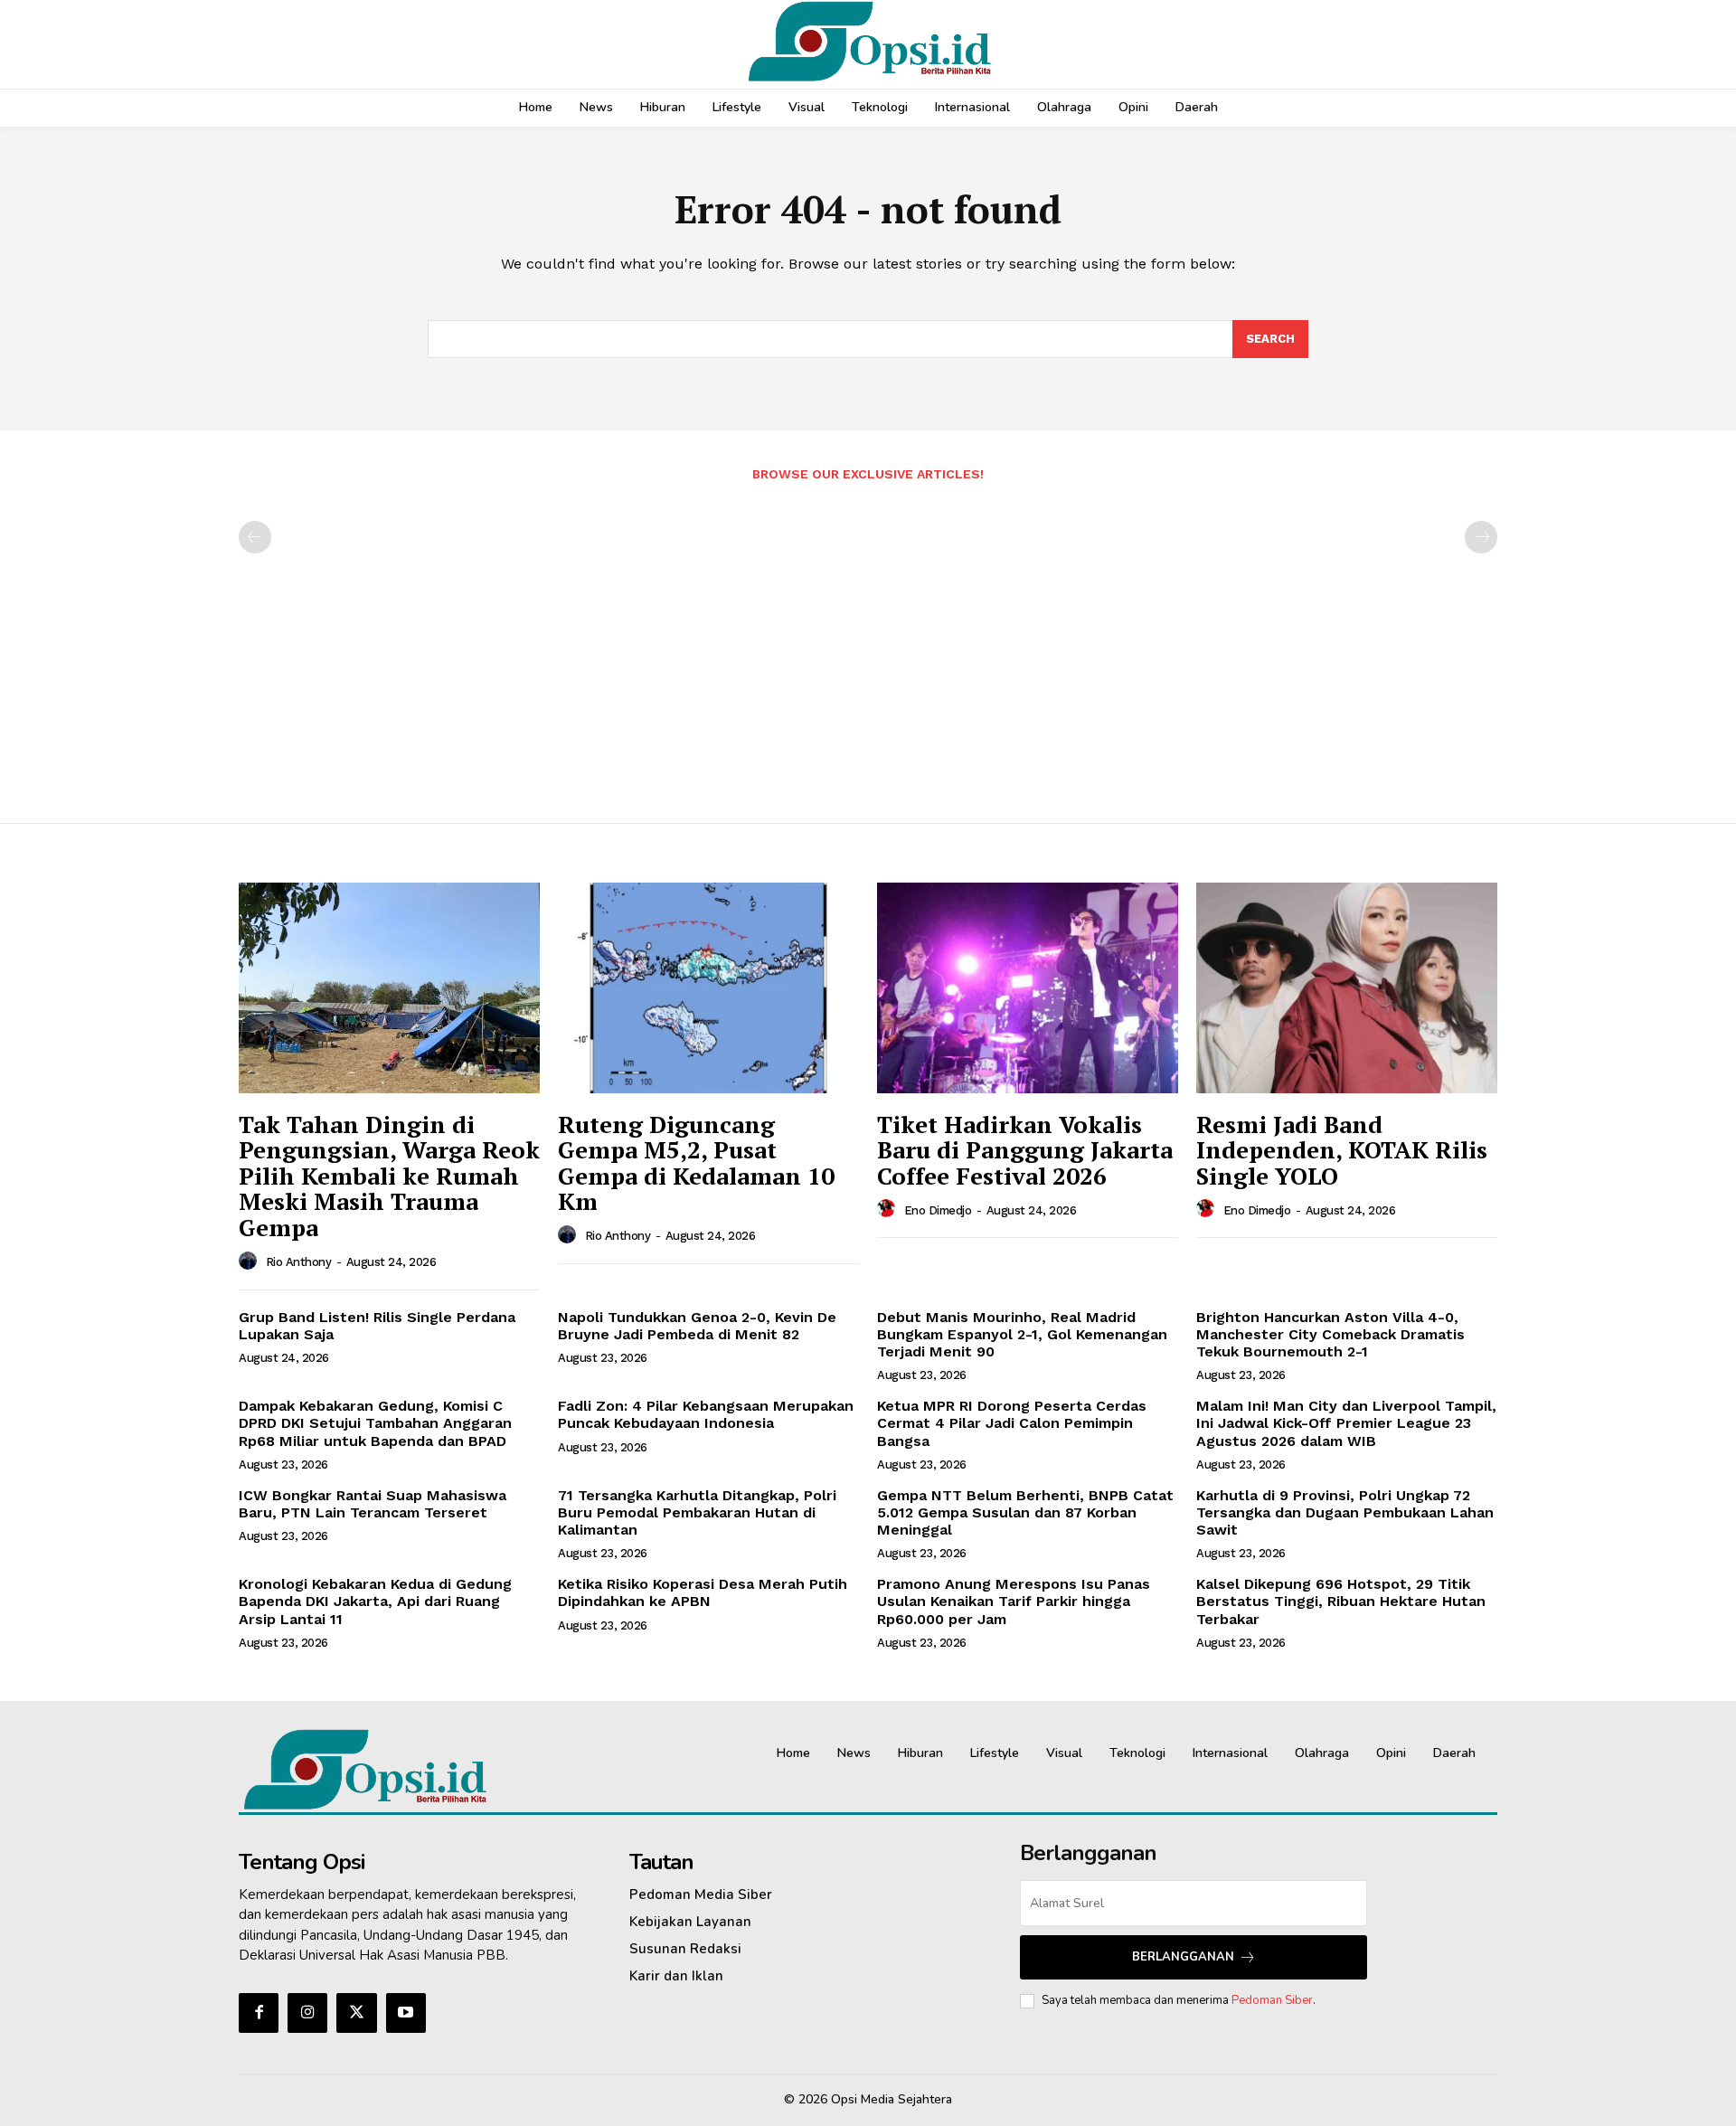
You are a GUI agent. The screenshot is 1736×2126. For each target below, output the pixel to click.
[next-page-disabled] (1481, 537)
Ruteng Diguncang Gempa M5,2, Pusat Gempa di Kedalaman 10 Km (696, 1163)
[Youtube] (406, 2013)
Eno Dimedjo (938, 1210)
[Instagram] (307, 2013)
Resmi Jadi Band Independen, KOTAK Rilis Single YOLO (1342, 1150)
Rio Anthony (299, 1262)
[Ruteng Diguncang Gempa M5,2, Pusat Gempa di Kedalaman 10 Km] (708, 988)
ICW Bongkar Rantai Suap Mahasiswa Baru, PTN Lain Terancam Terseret (373, 1504)
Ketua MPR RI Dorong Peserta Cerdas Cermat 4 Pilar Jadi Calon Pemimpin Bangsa (1012, 1423)
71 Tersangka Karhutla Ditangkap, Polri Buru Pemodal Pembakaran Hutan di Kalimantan (697, 1512)
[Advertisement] (868, 643)
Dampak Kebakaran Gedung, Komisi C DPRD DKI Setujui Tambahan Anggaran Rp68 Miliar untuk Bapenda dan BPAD (375, 1423)
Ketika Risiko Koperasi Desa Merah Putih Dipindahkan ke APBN (703, 1592)
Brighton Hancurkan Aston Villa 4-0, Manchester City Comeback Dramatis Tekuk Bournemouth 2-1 (1330, 1334)
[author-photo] (250, 1261)
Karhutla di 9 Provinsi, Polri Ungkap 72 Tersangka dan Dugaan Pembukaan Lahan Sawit (1345, 1512)
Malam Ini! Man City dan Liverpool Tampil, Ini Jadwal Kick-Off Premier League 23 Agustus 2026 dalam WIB (1346, 1423)
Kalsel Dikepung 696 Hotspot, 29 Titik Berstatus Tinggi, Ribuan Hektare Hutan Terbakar (1341, 1601)
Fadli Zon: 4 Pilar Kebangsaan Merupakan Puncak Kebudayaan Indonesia (706, 1414)
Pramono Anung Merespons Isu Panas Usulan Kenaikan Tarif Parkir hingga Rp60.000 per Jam (1014, 1601)
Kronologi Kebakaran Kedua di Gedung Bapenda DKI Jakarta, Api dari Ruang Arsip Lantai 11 (375, 1601)
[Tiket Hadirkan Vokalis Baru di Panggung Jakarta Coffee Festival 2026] (1028, 988)
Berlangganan (1183, 1957)
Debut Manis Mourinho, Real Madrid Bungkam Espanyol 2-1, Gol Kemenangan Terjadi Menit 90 (1022, 1334)
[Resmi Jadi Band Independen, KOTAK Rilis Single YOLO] (1347, 988)
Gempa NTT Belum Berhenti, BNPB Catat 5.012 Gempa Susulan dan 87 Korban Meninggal (1025, 1512)
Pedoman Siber (1272, 2000)
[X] (356, 2013)
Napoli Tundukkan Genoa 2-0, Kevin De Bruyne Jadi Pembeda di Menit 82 (697, 1326)
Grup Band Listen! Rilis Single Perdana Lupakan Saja (377, 1326)
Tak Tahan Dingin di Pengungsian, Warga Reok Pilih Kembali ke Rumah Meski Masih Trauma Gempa (389, 1176)
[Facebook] (259, 2013)
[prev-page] (255, 537)
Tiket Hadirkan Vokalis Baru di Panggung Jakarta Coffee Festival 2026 (1025, 1150)
